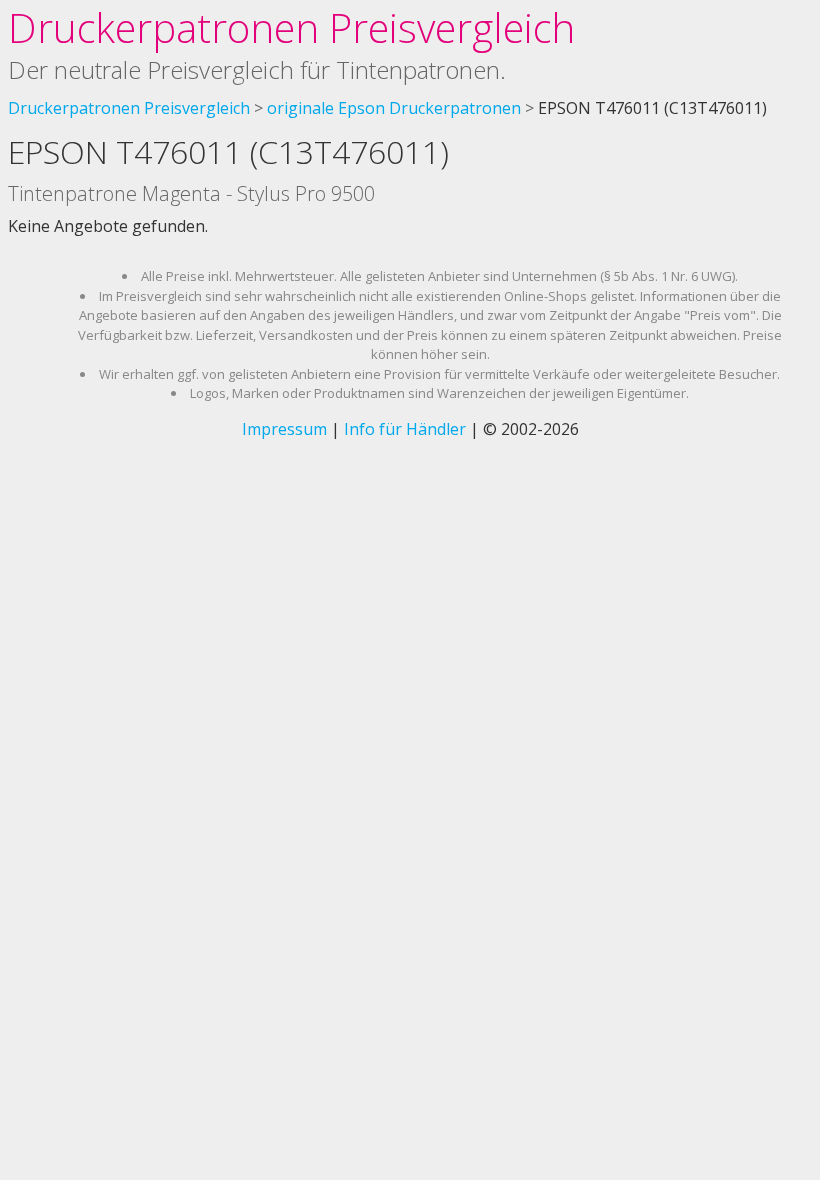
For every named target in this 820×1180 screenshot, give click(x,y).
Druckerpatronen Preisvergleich (291, 27)
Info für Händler (405, 429)
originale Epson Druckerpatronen (394, 108)
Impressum (284, 429)
